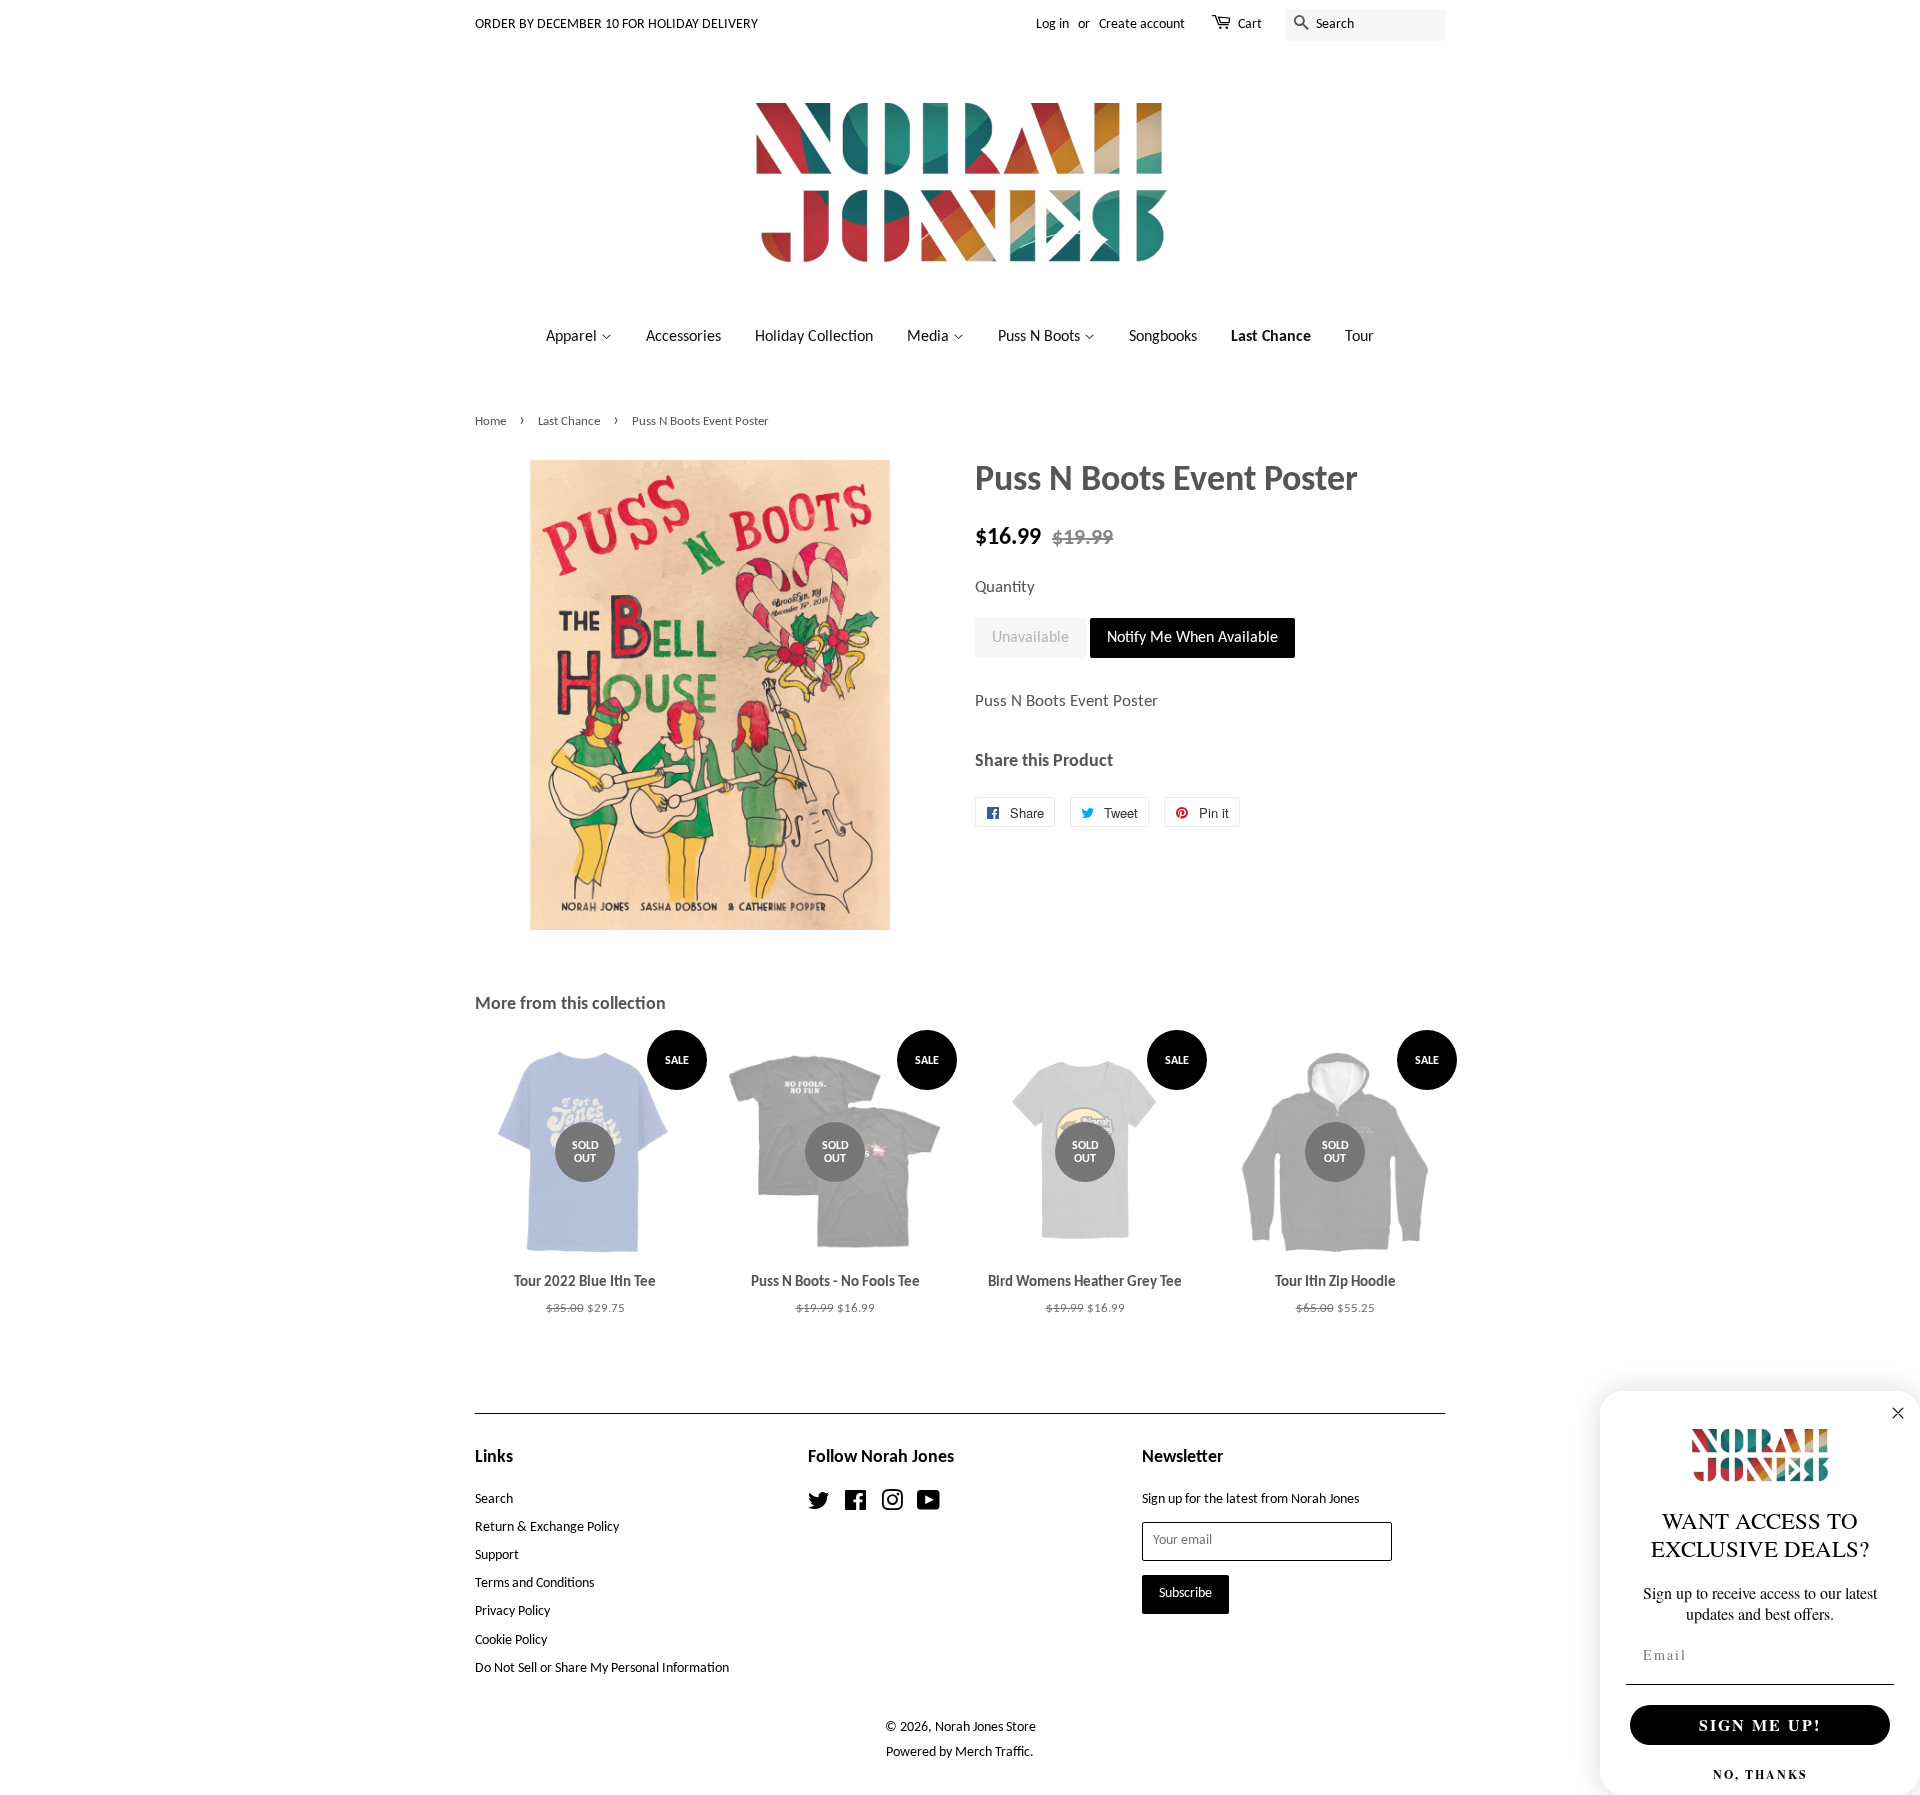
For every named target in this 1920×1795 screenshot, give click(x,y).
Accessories (683, 337)
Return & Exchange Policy (547, 1527)
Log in (1052, 24)
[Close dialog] (1898, 1413)
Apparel (573, 337)
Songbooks (1163, 337)
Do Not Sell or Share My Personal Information (602, 1668)
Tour (1359, 337)
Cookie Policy (511, 1640)
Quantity (1005, 587)
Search (494, 1499)
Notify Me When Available (1192, 638)
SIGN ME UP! (1760, 1724)
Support (497, 1555)
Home (490, 421)
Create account (1142, 24)
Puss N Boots (1041, 337)
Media (930, 337)
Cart (1250, 24)
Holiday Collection (814, 337)
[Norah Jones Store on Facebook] (855, 1505)
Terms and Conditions (534, 1583)
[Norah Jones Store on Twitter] (819, 1505)
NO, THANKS (1760, 1774)
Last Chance (1271, 337)
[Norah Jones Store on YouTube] (928, 1505)
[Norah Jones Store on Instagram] (892, 1505)
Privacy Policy (512, 1611)
